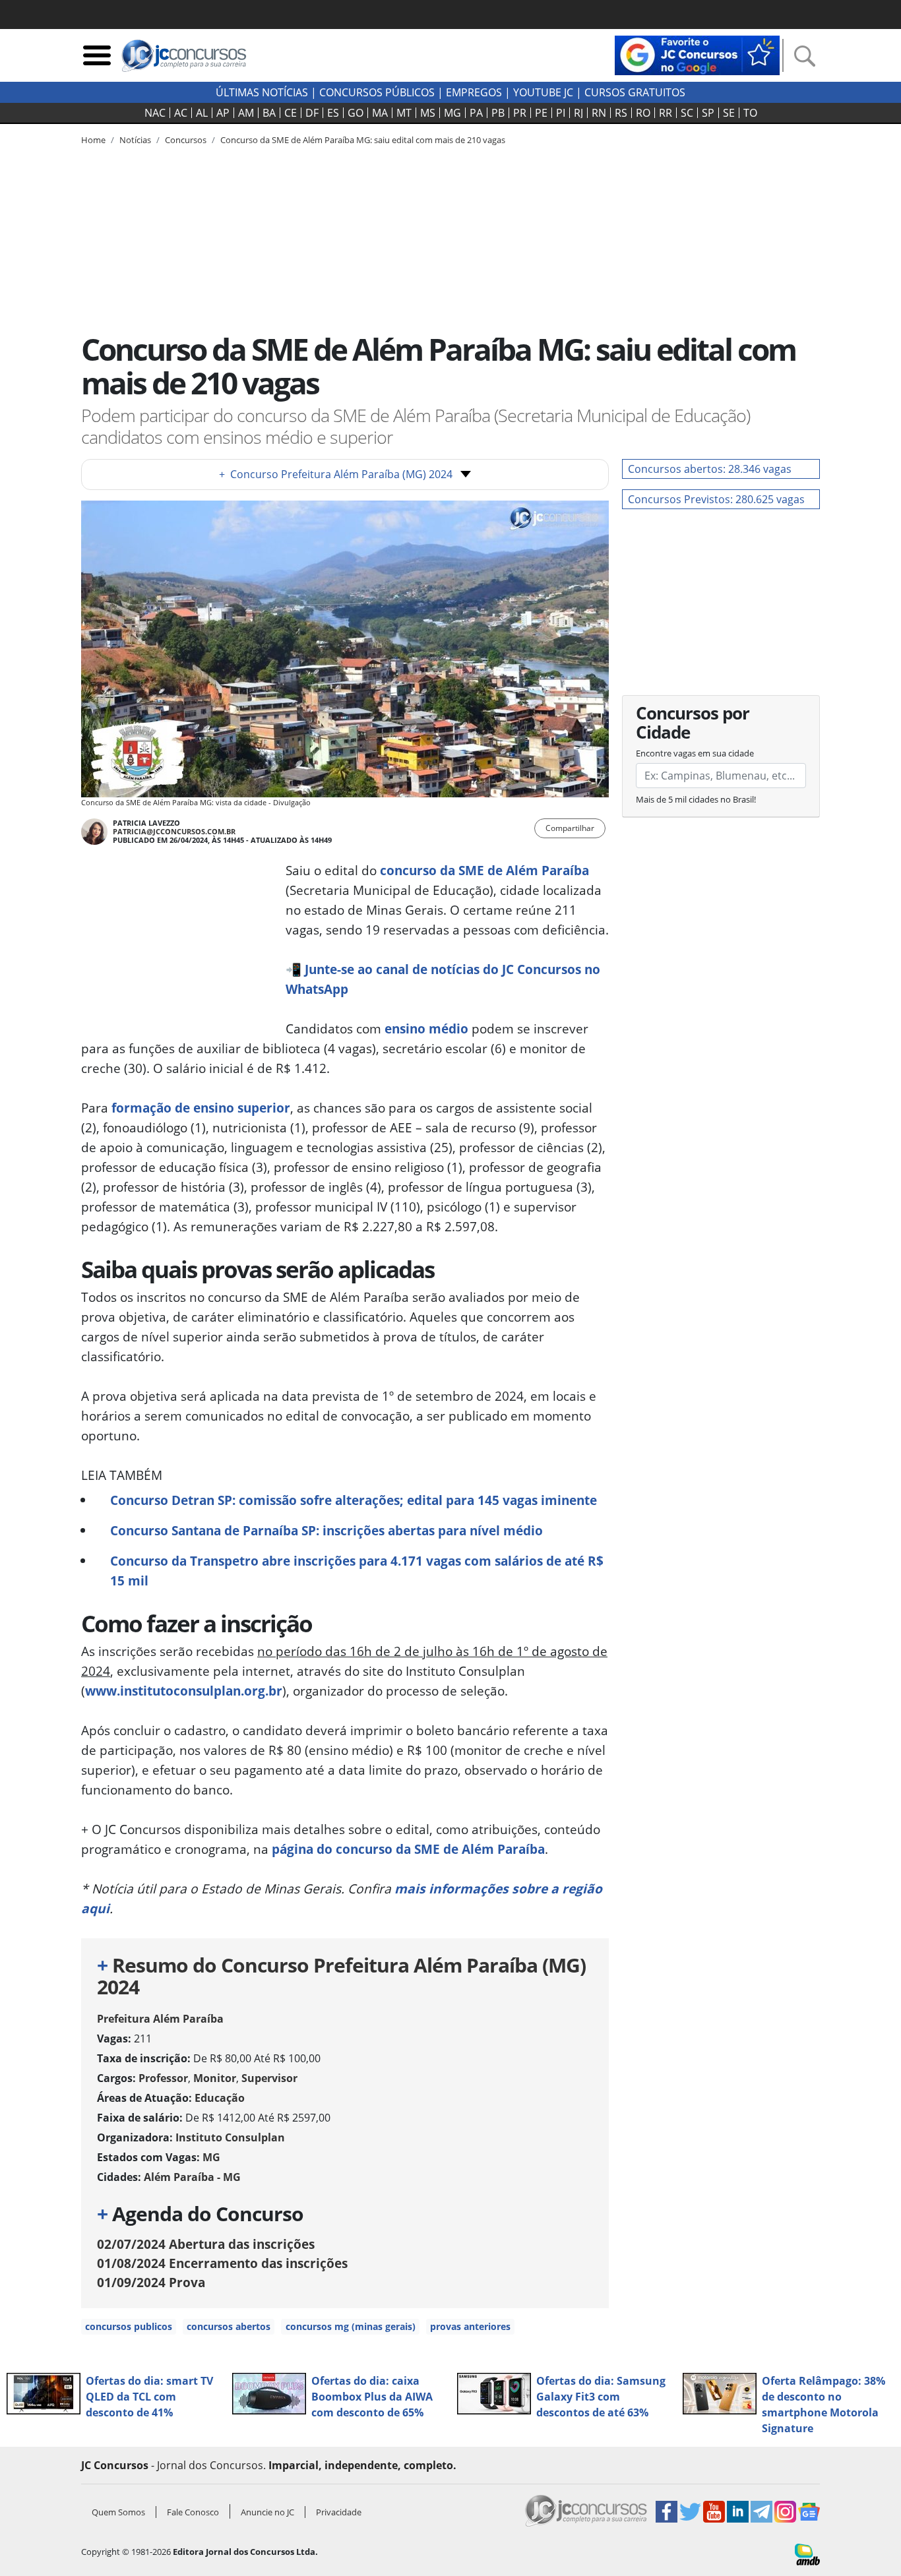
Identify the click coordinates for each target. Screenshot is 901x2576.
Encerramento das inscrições (222, 2263)
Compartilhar (570, 828)
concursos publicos (129, 2326)
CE (291, 113)
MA (380, 113)
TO (750, 113)
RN (599, 113)
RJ (578, 113)
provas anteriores (470, 2326)
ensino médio (426, 1028)
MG (452, 113)
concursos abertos (229, 2326)
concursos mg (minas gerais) (351, 2326)
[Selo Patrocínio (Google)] (697, 54)
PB (498, 113)
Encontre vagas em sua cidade (695, 753)
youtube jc (543, 92)
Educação (220, 2098)
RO (643, 113)
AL (202, 113)
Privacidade (339, 2512)
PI (561, 113)
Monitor (215, 2078)
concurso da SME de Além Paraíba (484, 870)
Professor (163, 2078)
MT (404, 113)
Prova (151, 2282)
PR (520, 113)
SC (687, 113)
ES (333, 113)
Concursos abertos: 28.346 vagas (710, 469)
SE (729, 113)
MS (428, 113)
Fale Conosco (193, 2512)
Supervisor (269, 2078)
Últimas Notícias (262, 92)
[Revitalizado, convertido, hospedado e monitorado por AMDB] (807, 2554)
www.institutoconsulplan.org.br (184, 1691)
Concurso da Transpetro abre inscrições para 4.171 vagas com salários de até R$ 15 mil (357, 1571)
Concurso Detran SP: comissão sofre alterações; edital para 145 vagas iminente (354, 1500)
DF (312, 113)
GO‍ (356, 113)
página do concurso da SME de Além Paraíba (408, 1849)
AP (223, 113)
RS (621, 113)
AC (181, 113)
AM (246, 113)
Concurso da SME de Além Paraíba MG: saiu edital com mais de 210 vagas (363, 140)
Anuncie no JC (267, 2512)
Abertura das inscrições (206, 2244)
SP (708, 113)
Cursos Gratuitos (635, 92)
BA (269, 113)
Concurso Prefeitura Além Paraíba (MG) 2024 (336, 474)
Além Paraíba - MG (192, 2177)
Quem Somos (118, 2512)
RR (666, 113)
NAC (155, 113)
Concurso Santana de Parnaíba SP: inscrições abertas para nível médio (326, 1530)
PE (541, 113)
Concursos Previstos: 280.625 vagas (716, 499)
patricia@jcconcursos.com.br (174, 831)
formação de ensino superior (201, 1108)
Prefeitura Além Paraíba (160, 2019)
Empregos (474, 92)
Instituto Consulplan (230, 2137)
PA (476, 113)
